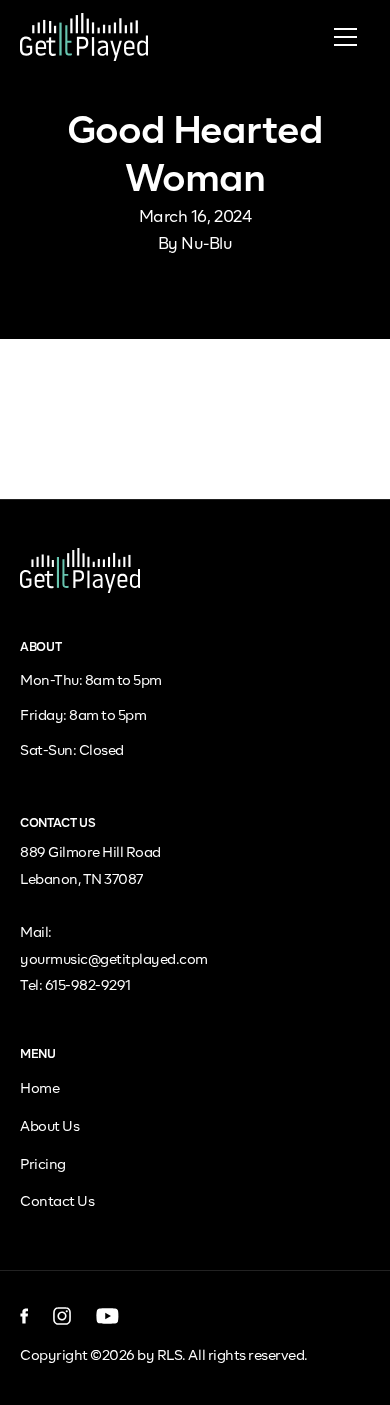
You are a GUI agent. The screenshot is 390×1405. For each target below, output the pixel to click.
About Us (49, 1127)
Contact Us (57, 1202)
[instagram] (62, 1316)
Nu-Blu (206, 245)
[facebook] (24, 1316)
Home (39, 1089)
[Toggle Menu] (345, 37)
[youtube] (107, 1316)
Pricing (43, 1165)
